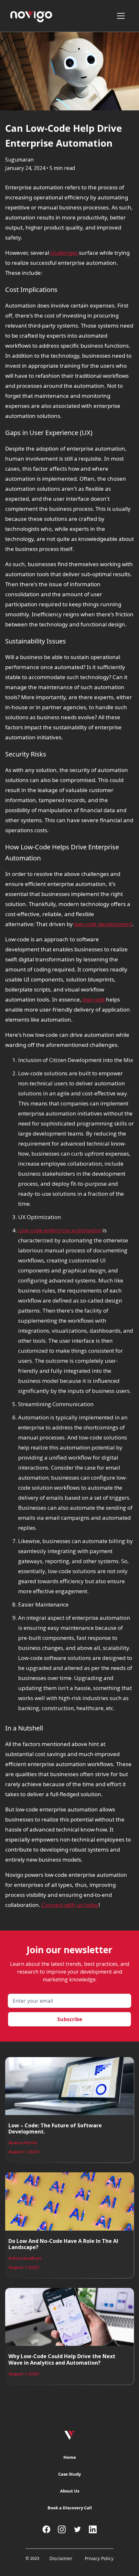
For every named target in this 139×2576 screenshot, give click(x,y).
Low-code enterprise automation (60, 1230)
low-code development (103, 924)
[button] (123, 16)
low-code (94, 999)
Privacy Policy (99, 2558)
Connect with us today (70, 1905)
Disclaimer (61, 2558)
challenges (64, 253)
